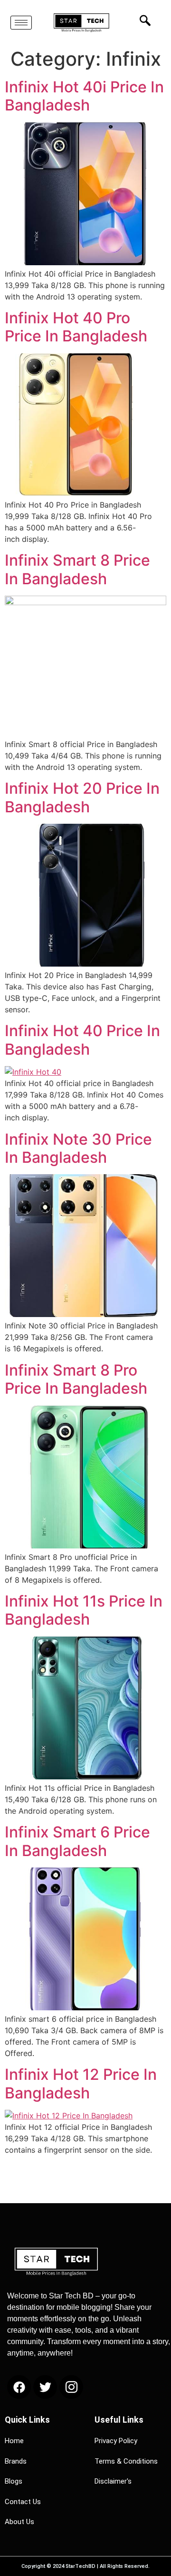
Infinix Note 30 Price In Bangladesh (78, 1148)
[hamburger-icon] (21, 23)
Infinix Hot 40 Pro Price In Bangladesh (76, 327)
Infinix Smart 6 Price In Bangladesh (77, 1841)
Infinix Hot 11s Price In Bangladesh (84, 1610)
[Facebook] (19, 2387)
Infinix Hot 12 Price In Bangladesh (81, 2083)
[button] (142, 20)
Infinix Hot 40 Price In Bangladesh (82, 1040)
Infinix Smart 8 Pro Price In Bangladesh (76, 1379)
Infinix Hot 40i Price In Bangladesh (84, 96)
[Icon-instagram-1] (71, 2387)
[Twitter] (45, 2387)
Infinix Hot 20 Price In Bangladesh (82, 797)
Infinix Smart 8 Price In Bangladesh (77, 569)
